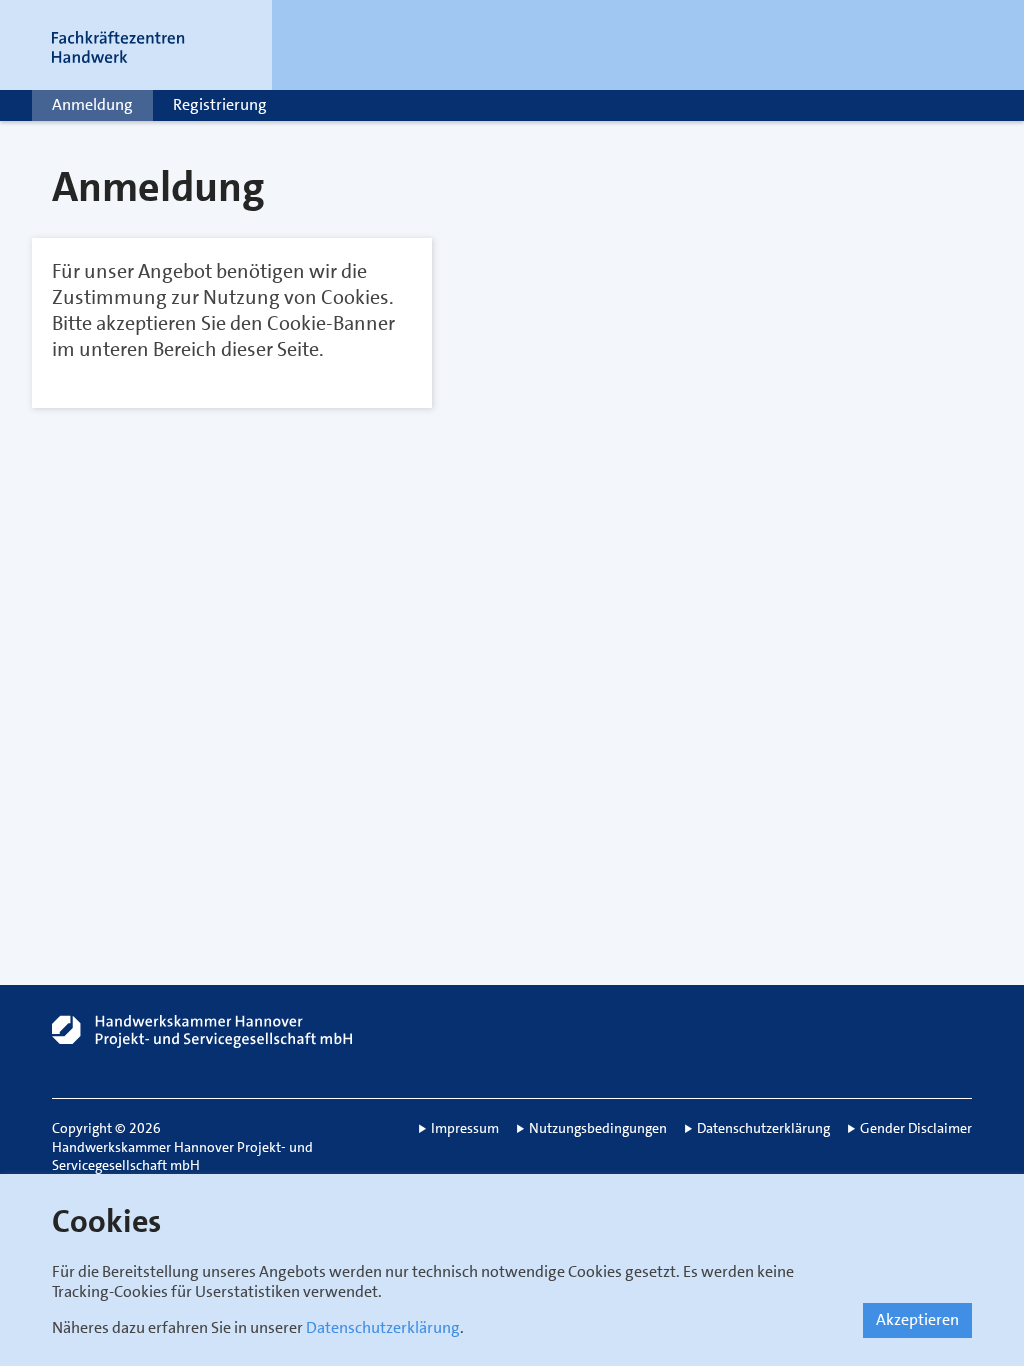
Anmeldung (92, 104)
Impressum (465, 1128)
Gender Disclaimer (916, 1128)
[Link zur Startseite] (142, 45)
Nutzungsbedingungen (598, 1128)
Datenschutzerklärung (383, 1327)
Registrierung (220, 104)
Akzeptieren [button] (917, 1319)
